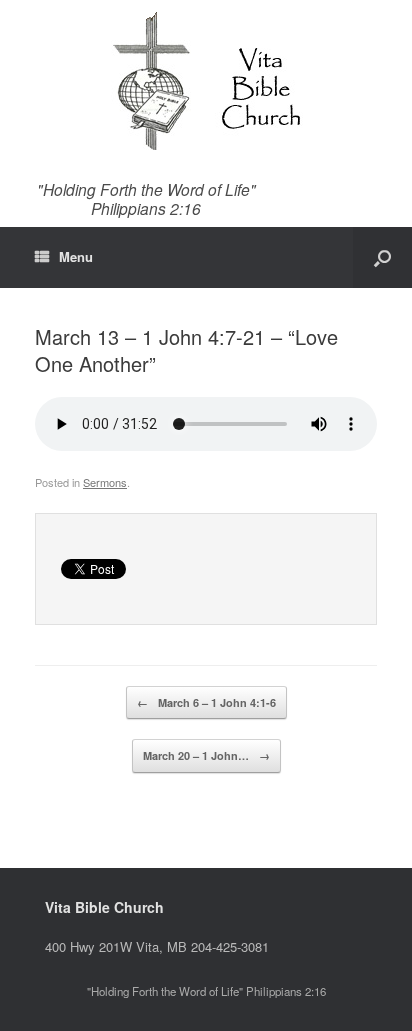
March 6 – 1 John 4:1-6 (206, 702)
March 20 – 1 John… (206, 755)
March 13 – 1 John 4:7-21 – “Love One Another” (186, 350)
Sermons (105, 482)
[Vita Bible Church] (206, 80)
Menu (76, 256)
